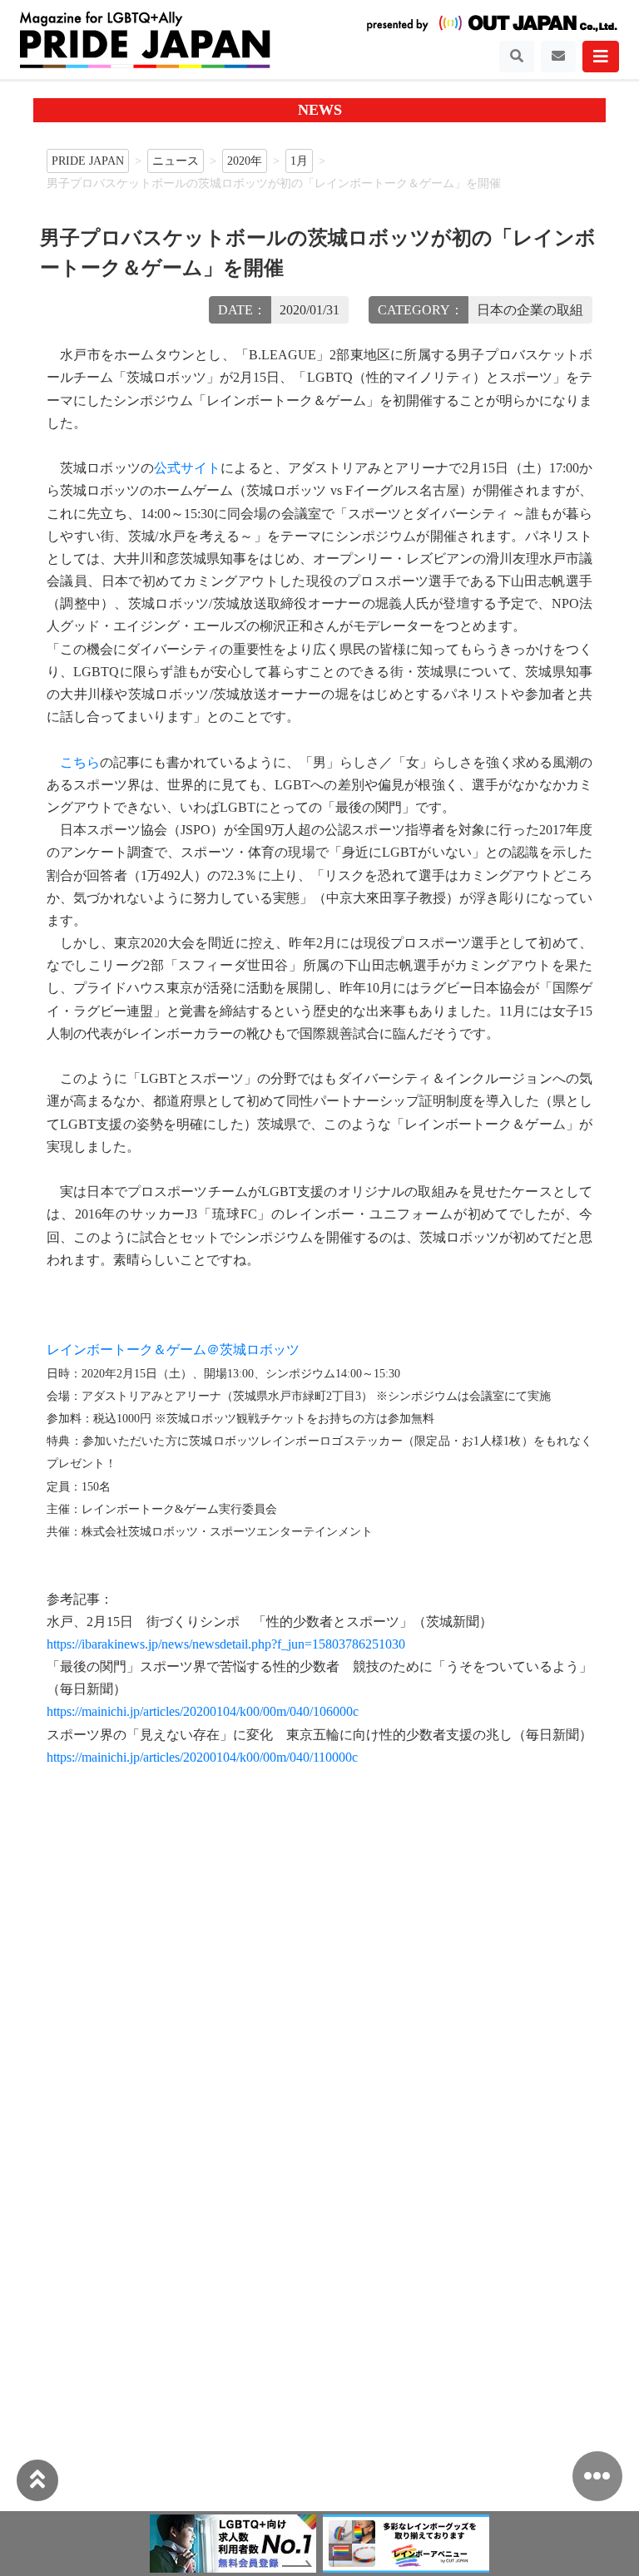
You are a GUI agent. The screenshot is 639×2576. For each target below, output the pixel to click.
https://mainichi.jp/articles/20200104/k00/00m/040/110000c (202, 1757)
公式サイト (188, 468)
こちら (80, 762)
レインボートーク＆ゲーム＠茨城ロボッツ (173, 1350)
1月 (299, 161)
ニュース (176, 161)
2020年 (245, 161)
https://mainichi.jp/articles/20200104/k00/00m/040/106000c (203, 1711)
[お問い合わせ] (558, 57)
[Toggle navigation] (517, 57)
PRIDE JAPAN (88, 161)
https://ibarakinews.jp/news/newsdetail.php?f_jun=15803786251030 (226, 1644)
